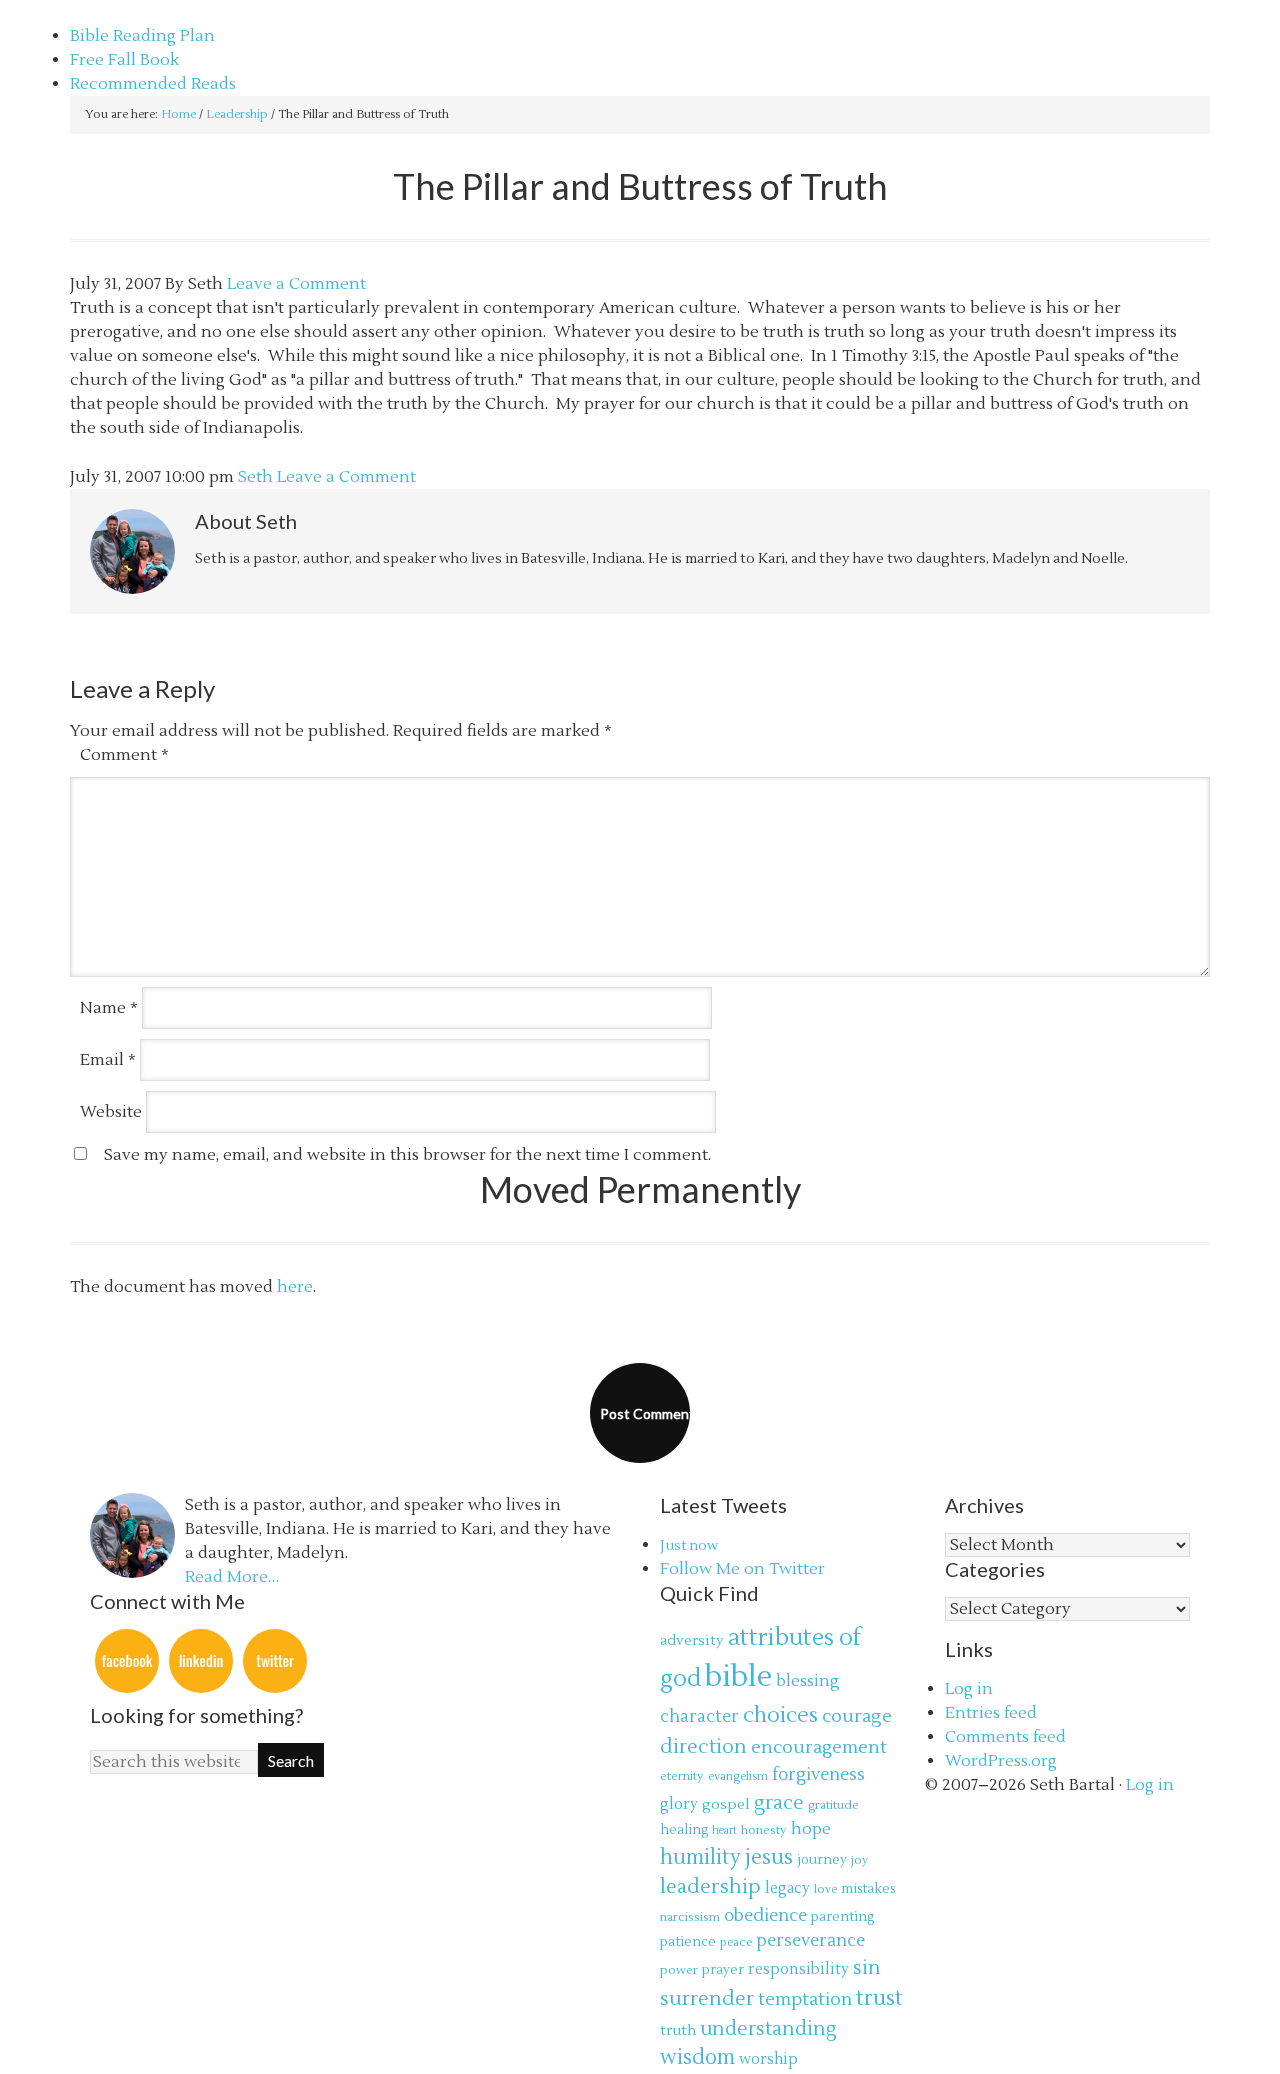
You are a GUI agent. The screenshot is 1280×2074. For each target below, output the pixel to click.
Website (111, 1112)
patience (688, 1941)
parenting (843, 1916)
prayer (723, 1970)
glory (679, 1804)
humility (700, 1858)
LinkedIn (201, 1661)
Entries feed (991, 1713)
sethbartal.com (128, 12)
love (825, 1889)
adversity (692, 1640)
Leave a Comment (296, 284)
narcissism (690, 1917)
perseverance (810, 1941)
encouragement (819, 1747)
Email (108, 1060)
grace (779, 1802)
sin (867, 1968)
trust (879, 1998)
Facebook (127, 1661)
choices (780, 1715)
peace (736, 1942)
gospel (726, 1804)
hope (811, 1828)
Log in (969, 1689)
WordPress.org (1001, 1761)
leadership (710, 1887)
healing (684, 1830)
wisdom (697, 2057)
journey (822, 1860)
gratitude (833, 1805)
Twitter (275, 1661)
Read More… (232, 1577)
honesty (764, 1830)
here (295, 1287)
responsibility (798, 1969)
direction (703, 1746)
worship (768, 2059)
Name (109, 1008)
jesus (769, 1857)
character (699, 1717)
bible (738, 1677)
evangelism (738, 1776)
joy (859, 1860)
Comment (124, 755)
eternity (682, 1776)
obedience (765, 1915)
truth (678, 2030)
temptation (805, 1999)
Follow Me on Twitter (742, 1569)
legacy (787, 1888)
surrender (707, 1998)
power (679, 1970)
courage (857, 1716)
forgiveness (818, 1774)
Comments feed (1005, 1737)
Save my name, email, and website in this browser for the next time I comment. (407, 1155)
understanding (768, 2029)
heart (724, 1830)
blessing (808, 1680)
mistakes (868, 1889)
